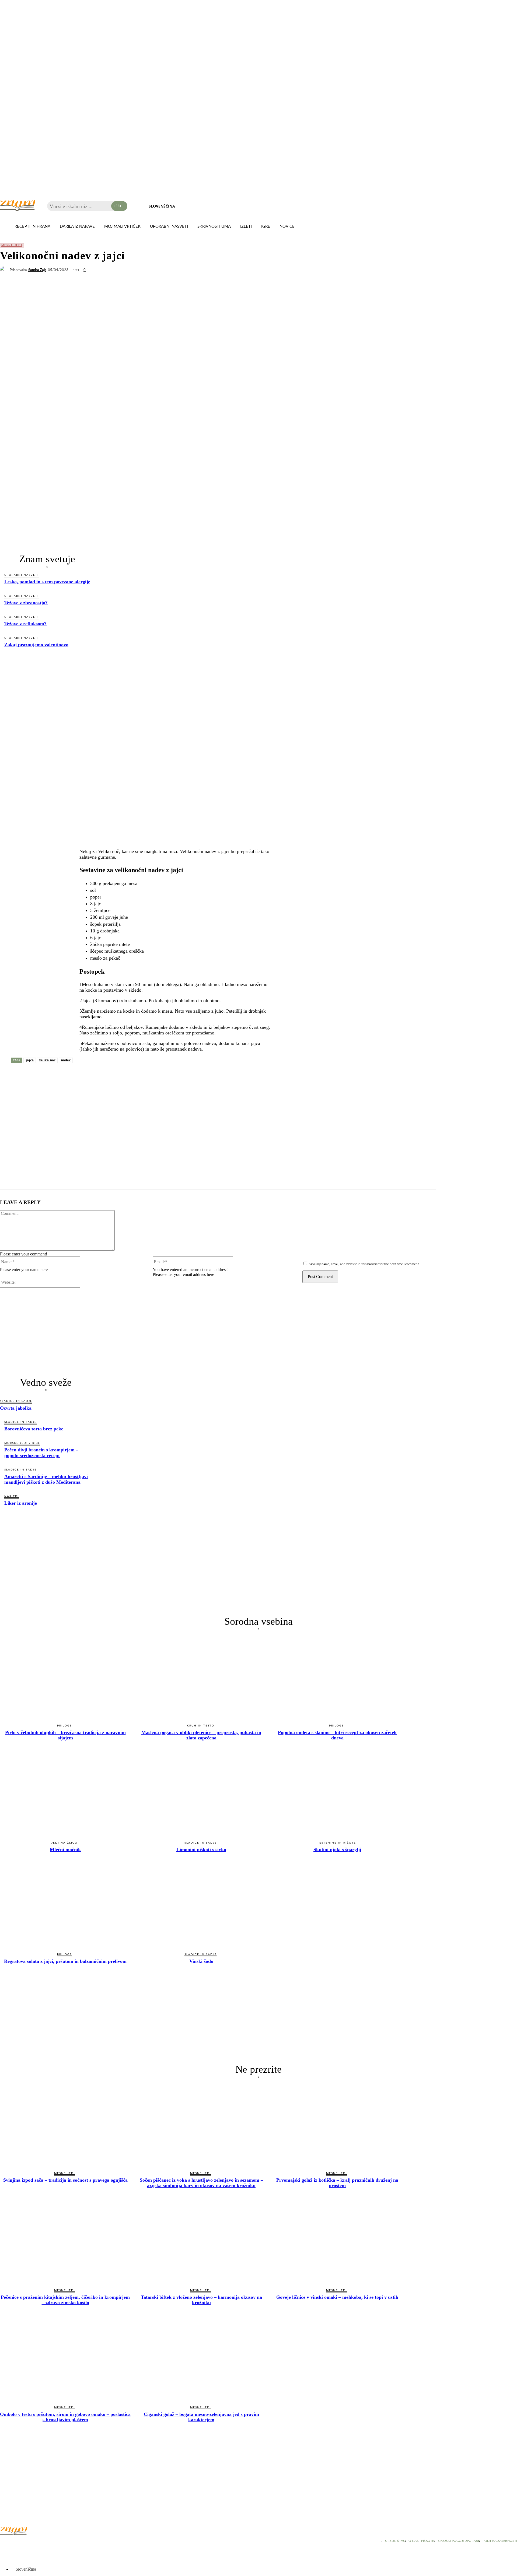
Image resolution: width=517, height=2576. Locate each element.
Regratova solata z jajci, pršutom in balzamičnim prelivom (65, 1961)
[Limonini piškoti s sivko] (201, 1795)
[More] (145, 1074)
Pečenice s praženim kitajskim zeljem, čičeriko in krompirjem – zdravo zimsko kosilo (65, 2300)
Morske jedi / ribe (22, 1443)
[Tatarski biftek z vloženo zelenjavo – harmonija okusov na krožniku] (201, 2242)
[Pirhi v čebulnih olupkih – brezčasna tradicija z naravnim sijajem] (65, 1677)
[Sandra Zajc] (5, 270)
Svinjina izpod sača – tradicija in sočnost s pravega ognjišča (65, 2180)
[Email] (106, 1074)
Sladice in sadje (16, 1401)
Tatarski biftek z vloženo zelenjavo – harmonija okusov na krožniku (201, 2300)
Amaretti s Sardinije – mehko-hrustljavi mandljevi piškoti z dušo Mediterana (46, 1479)
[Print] (125, 1074)
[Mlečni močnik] (65, 1795)
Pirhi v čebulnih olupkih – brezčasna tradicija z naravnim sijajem (65, 1735)
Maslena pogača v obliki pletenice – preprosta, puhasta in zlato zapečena (201, 1735)
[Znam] (18, 205)
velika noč (47, 1060)
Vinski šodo (201, 1961)
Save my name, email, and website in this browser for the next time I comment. (364, 1264)
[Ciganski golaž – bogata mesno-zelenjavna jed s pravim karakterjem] (201, 2360)
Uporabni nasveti (22, 575)
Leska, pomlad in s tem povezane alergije (47, 582)
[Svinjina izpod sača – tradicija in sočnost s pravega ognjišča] (65, 2125)
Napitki (12, 1496)
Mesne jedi (12, 245)
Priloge (64, 1726)
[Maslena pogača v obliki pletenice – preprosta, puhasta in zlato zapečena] (201, 1677)
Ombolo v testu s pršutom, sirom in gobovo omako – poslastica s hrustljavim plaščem (65, 2417)
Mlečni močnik (65, 1849)
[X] (28, 1074)
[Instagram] (19, 2542)
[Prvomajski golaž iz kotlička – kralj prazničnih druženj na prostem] (337, 2125)
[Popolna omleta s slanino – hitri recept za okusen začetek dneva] (337, 1677)
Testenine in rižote (337, 1843)
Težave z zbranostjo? (26, 603)
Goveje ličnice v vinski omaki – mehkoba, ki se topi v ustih (337, 2297)
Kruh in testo (201, 1726)
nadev (66, 1060)
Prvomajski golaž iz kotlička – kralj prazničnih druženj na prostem (337, 2183)
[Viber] (67, 1074)
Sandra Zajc (37, 270)
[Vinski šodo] (201, 1907)
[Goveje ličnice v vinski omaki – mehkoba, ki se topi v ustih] (337, 2242)
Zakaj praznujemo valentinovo (36, 645)
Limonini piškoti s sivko (201, 1849)
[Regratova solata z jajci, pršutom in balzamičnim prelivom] (65, 1907)
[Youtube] (32, 2542)
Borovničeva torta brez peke (34, 1429)
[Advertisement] (47, 695)
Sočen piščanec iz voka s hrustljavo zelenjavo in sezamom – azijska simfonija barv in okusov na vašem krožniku (201, 2183)
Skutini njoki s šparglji (337, 1849)
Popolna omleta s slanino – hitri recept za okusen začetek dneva (337, 1735)
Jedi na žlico (64, 1843)
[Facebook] (9, 1074)
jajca (30, 1060)
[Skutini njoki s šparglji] (337, 1795)
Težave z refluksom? (25, 624)
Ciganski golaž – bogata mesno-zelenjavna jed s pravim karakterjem (201, 2417)
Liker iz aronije (21, 1503)
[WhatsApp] (48, 1074)
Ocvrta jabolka (16, 1408)
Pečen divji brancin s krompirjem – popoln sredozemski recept (41, 1453)
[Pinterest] (86, 1074)
